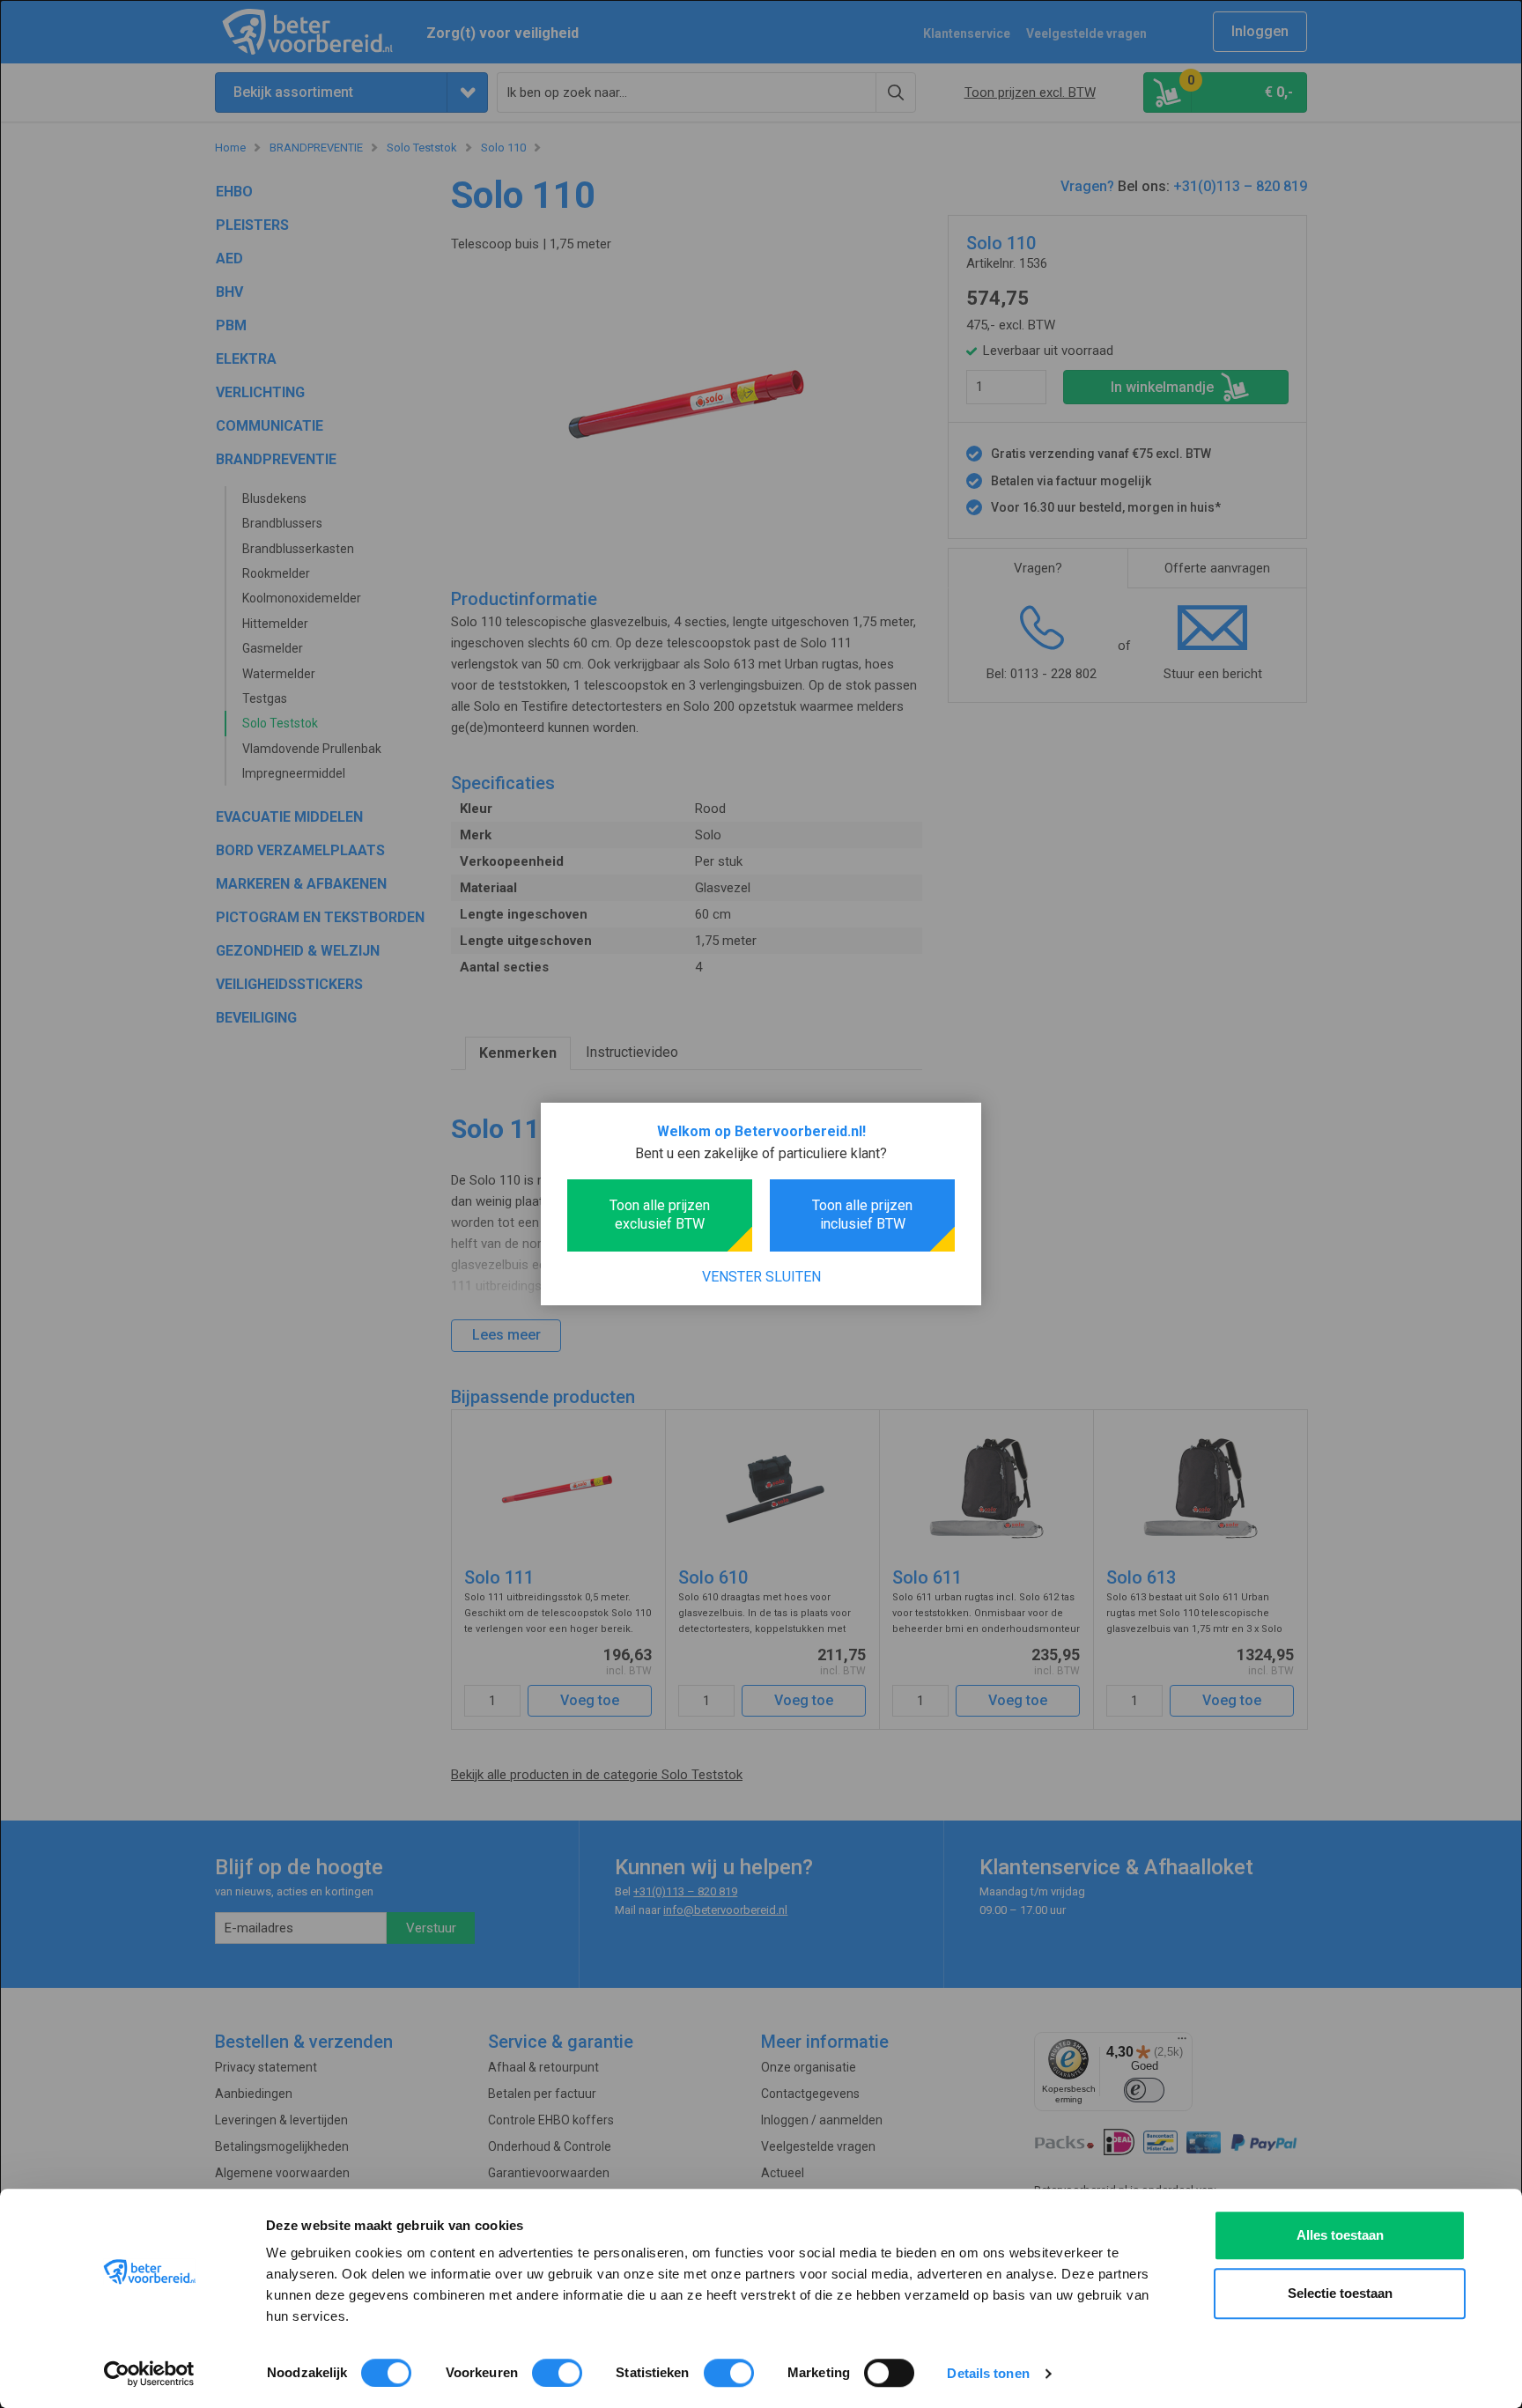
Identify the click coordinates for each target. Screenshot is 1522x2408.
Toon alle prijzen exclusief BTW (660, 1215)
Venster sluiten (761, 1277)
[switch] (557, 2373)
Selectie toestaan (1340, 2293)
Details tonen (988, 2373)
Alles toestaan (1340, 2235)
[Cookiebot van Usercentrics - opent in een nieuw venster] (149, 2374)
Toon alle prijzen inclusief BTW (862, 1215)
